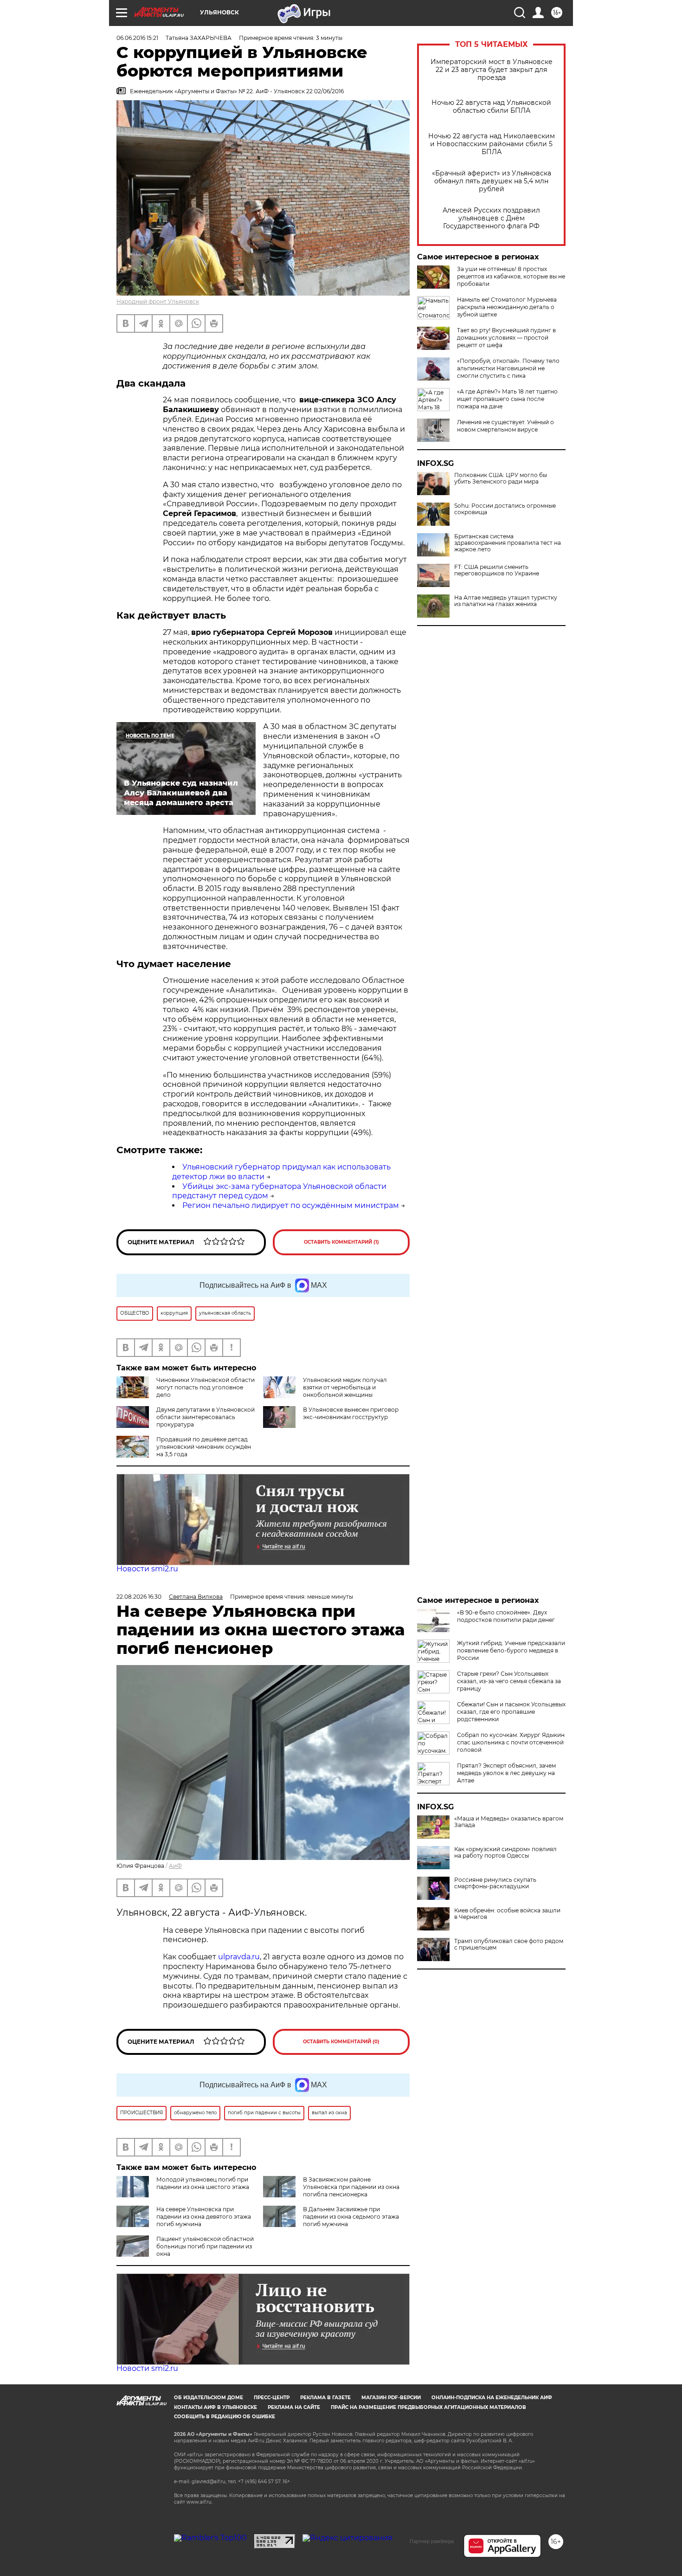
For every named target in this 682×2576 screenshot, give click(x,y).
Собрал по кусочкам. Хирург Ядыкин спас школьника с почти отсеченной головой (511, 1742)
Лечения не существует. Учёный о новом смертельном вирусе (505, 426)
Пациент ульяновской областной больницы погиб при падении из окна (205, 2246)
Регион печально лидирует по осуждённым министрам (291, 1205)
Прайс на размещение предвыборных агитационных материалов (428, 2407)
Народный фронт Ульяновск (158, 301)
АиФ (175, 1866)
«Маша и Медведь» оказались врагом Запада (509, 1822)
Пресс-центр (272, 2398)
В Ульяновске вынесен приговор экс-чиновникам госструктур (351, 1413)
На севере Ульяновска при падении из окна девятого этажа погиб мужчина (204, 2217)
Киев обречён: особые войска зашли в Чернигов (507, 1914)
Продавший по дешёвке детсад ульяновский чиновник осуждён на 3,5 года (204, 1447)
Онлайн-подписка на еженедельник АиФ (492, 2398)
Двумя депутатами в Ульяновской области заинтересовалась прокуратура (206, 1417)
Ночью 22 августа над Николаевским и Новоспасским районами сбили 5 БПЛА (492, 144)
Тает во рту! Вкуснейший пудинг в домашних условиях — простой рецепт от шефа (506, 338)
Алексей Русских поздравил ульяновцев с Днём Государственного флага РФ (491, 218)
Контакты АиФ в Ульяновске (216, 2407)
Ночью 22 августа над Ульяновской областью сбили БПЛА (491, 107)
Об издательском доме (209, 2398)
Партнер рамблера (432, 2541)
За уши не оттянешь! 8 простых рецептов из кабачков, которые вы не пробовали (511, 276)
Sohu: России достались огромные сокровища (505, 509)
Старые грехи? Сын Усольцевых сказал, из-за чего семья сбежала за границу (509, 1681)
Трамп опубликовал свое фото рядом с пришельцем (509, 1944)
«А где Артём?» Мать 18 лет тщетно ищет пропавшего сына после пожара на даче (507, 399)
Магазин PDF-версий (391, 2398)
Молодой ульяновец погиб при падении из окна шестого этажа (203, 2183)
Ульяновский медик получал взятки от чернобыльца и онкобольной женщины (345, 1387)
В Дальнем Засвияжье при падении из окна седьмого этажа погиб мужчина (351, 2217)
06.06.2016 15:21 (137, 38)
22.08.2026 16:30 (139, 1597)
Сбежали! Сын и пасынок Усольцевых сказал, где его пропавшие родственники (511, 1712)
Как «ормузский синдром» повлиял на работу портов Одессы (505, 1853)
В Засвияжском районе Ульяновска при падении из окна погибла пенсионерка (351, 2187)
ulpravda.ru (239, 1957)
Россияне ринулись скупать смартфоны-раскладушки (495, 1883)
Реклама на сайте (294, 2407)
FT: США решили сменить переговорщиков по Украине (497, 570)
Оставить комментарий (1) (341, 1242)
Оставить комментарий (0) (341, 2042)
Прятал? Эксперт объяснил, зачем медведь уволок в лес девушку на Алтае (506, 1773)
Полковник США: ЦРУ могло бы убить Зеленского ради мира (501, 478)
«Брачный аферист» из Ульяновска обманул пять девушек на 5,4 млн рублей (492, 181)
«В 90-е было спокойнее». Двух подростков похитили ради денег (506, 1616)
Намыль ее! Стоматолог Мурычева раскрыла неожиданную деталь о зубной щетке (507, 307)
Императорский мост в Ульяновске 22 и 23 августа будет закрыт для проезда (492, 70)
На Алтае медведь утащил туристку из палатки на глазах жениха (506, 601)
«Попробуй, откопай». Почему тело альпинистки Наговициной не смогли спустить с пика (508, 368)
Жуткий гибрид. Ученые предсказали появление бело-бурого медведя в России (511, 1650)
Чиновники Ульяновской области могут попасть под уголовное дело (206, 1387)
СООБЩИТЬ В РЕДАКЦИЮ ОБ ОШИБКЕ (225, 2417)
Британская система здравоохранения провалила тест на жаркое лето (508, 543)
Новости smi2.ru (147, 1569)
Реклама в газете (325, 2398)
